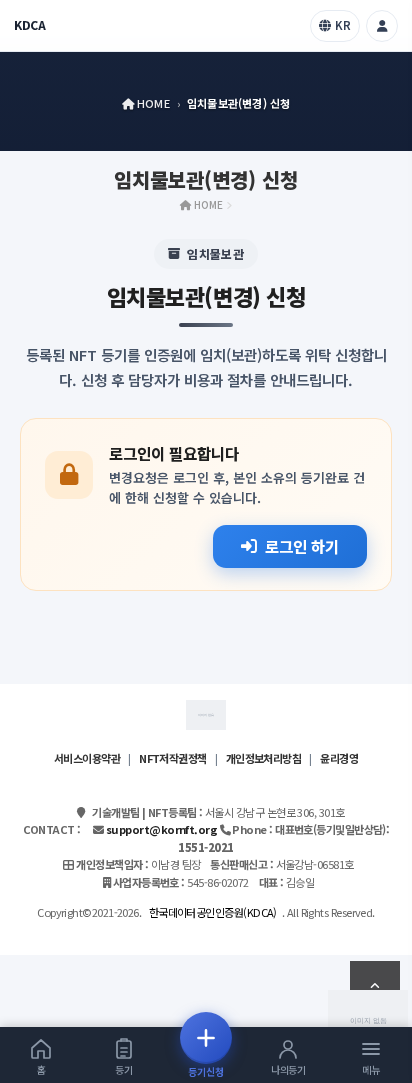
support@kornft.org (161, 829)
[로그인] (382, 26)
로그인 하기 (302, 546)
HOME (152, 103)
